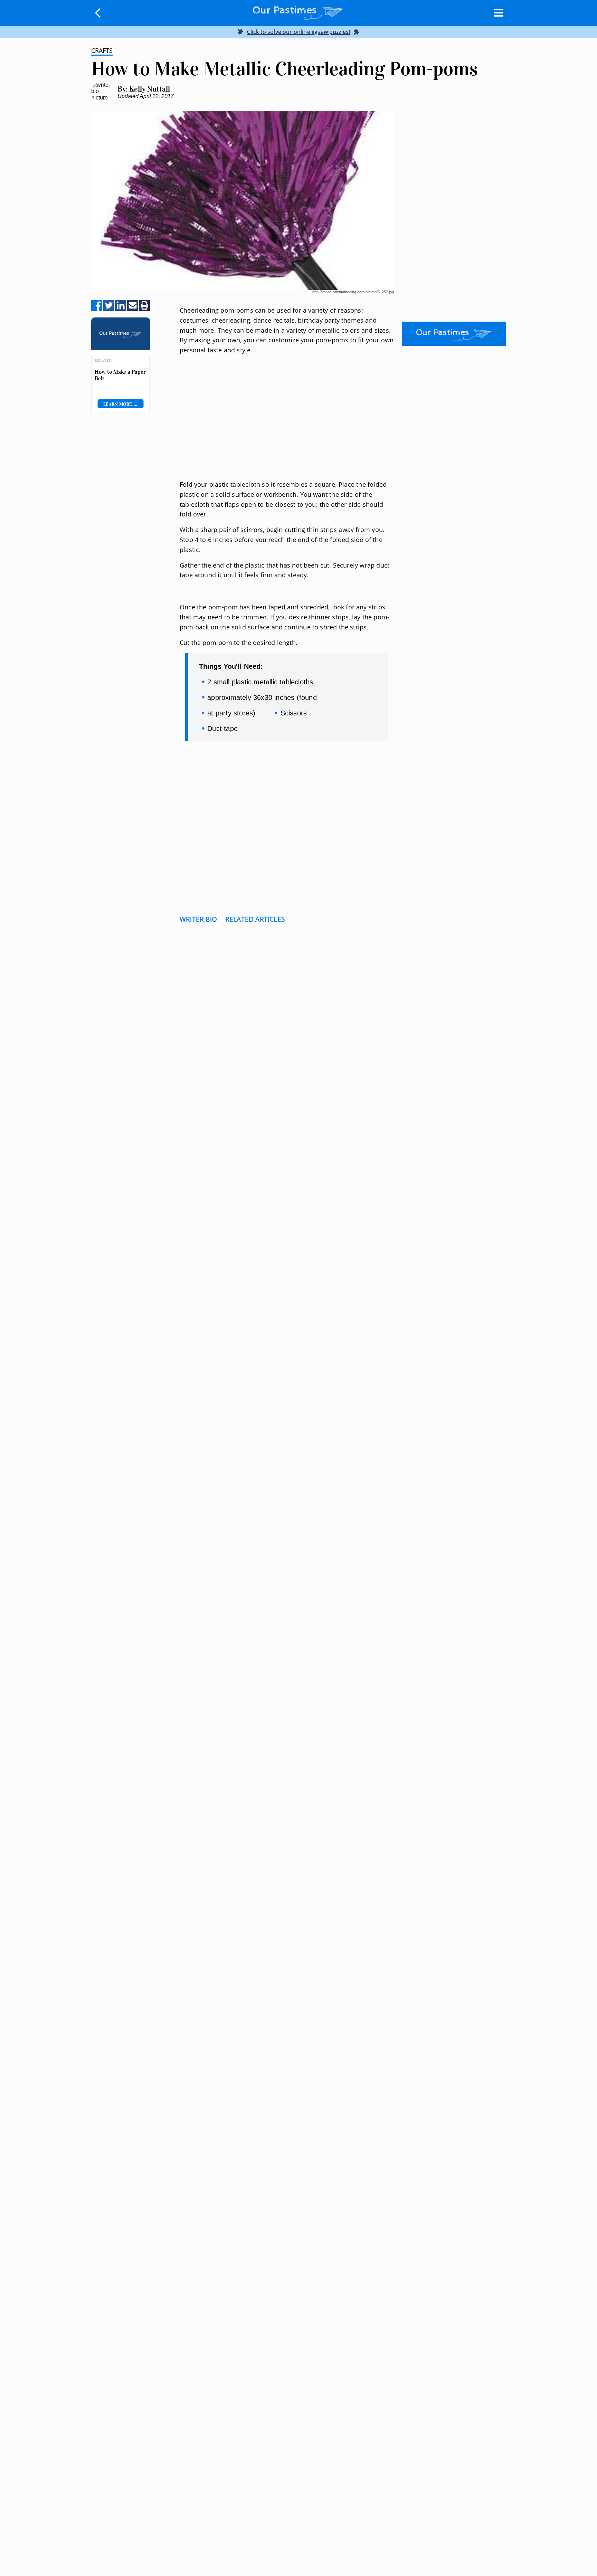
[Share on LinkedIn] (121, 306)
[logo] (298, 12)
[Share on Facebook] (97, 306)
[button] (98, 13)
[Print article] (144, 306)
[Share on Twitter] (109, 306)
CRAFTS (102, 50)
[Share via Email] (133, 306)
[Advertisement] (287, 426)
